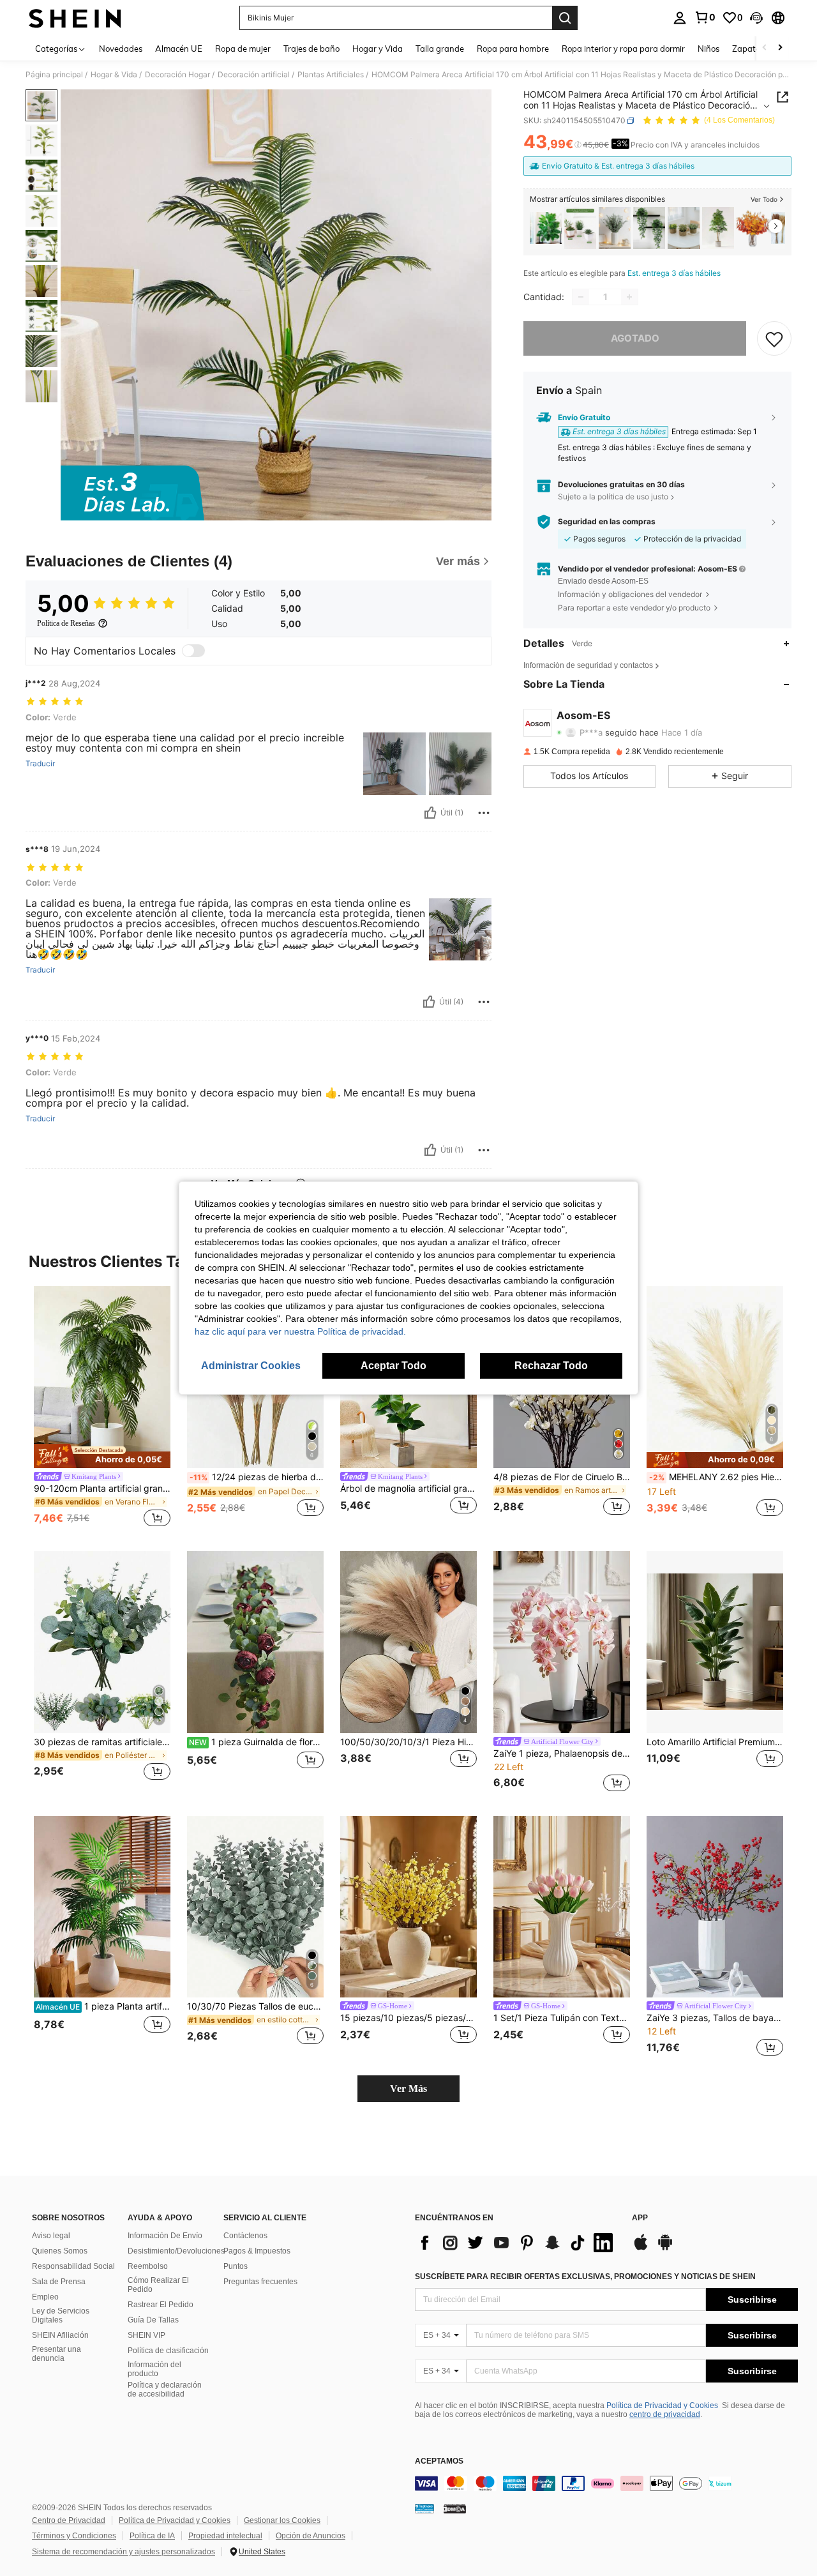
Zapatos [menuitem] (748, 49)
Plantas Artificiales (331, 75)
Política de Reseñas (66, 623)
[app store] (641, 2248)
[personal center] (680, 18)
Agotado (635, 338)
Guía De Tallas (153, 2320)
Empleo (45, 2297)
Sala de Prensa (59, 2282)
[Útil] (430, 813)
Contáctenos (245, 2236)
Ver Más (408, 2088)
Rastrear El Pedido (161, 2305)
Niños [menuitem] (708, 49)
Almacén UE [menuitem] (179, 49)
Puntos (236, 2266)
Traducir (40, 764)
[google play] (665, 2248)
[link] (705, 17)
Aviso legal (51, 2236)
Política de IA (152, 2536)
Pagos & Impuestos (257, 2251)
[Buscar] (565, 18)
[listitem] (546, 228)
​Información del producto (154, 2369)
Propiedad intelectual (225, 2536)
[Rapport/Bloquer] (484, 813)
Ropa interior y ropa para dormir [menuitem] (623, 49)
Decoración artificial (254, 75)
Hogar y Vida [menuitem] (378, 49)
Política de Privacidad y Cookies (662, 2406)
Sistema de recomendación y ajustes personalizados (124, 2552)
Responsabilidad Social (73, 2266)
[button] (756, 18)
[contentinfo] (606, 2483)
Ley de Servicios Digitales (61, 2315)
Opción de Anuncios (311, 2536)
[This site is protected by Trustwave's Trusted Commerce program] (424, 2508)
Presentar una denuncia (56, 2354)
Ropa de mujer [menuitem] (243, 49)
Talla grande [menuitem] (440, 49)
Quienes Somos (60, 2251)
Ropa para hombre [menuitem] (513, 49)
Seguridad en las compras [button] (607, 522)
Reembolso (148, 2266)
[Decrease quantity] (581, 297)
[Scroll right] (780, 48)
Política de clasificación (168, 2351)
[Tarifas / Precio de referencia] (578, 145)
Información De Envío (165, 2236)
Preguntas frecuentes (260, 2282)
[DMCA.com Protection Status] (455, 2508)
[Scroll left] (765, 48)
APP (640, 2218)
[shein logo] (75, 18)
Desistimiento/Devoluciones (176, 2251)
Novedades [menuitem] (121, 49)
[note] (102, 1456)
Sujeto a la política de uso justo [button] (613, 496)
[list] (517, 2243)
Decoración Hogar (177, 75)
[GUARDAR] (774, 338)
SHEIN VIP (146, 2335)
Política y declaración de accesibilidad (165, 2390)
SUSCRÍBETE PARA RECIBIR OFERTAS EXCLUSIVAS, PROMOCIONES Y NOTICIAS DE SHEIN (585, 2277)
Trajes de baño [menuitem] (311, 49)
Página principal (54, 75)
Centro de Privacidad (69, 2520)
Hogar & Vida (114, 75)
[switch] (193, 651)
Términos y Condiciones (74, 2536)
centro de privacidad (665, 2414)
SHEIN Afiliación (60, 2335)
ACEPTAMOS (439, 2461)
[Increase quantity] (629, 297)
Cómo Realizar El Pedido (158, 2285)
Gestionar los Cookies (282, 2520)
